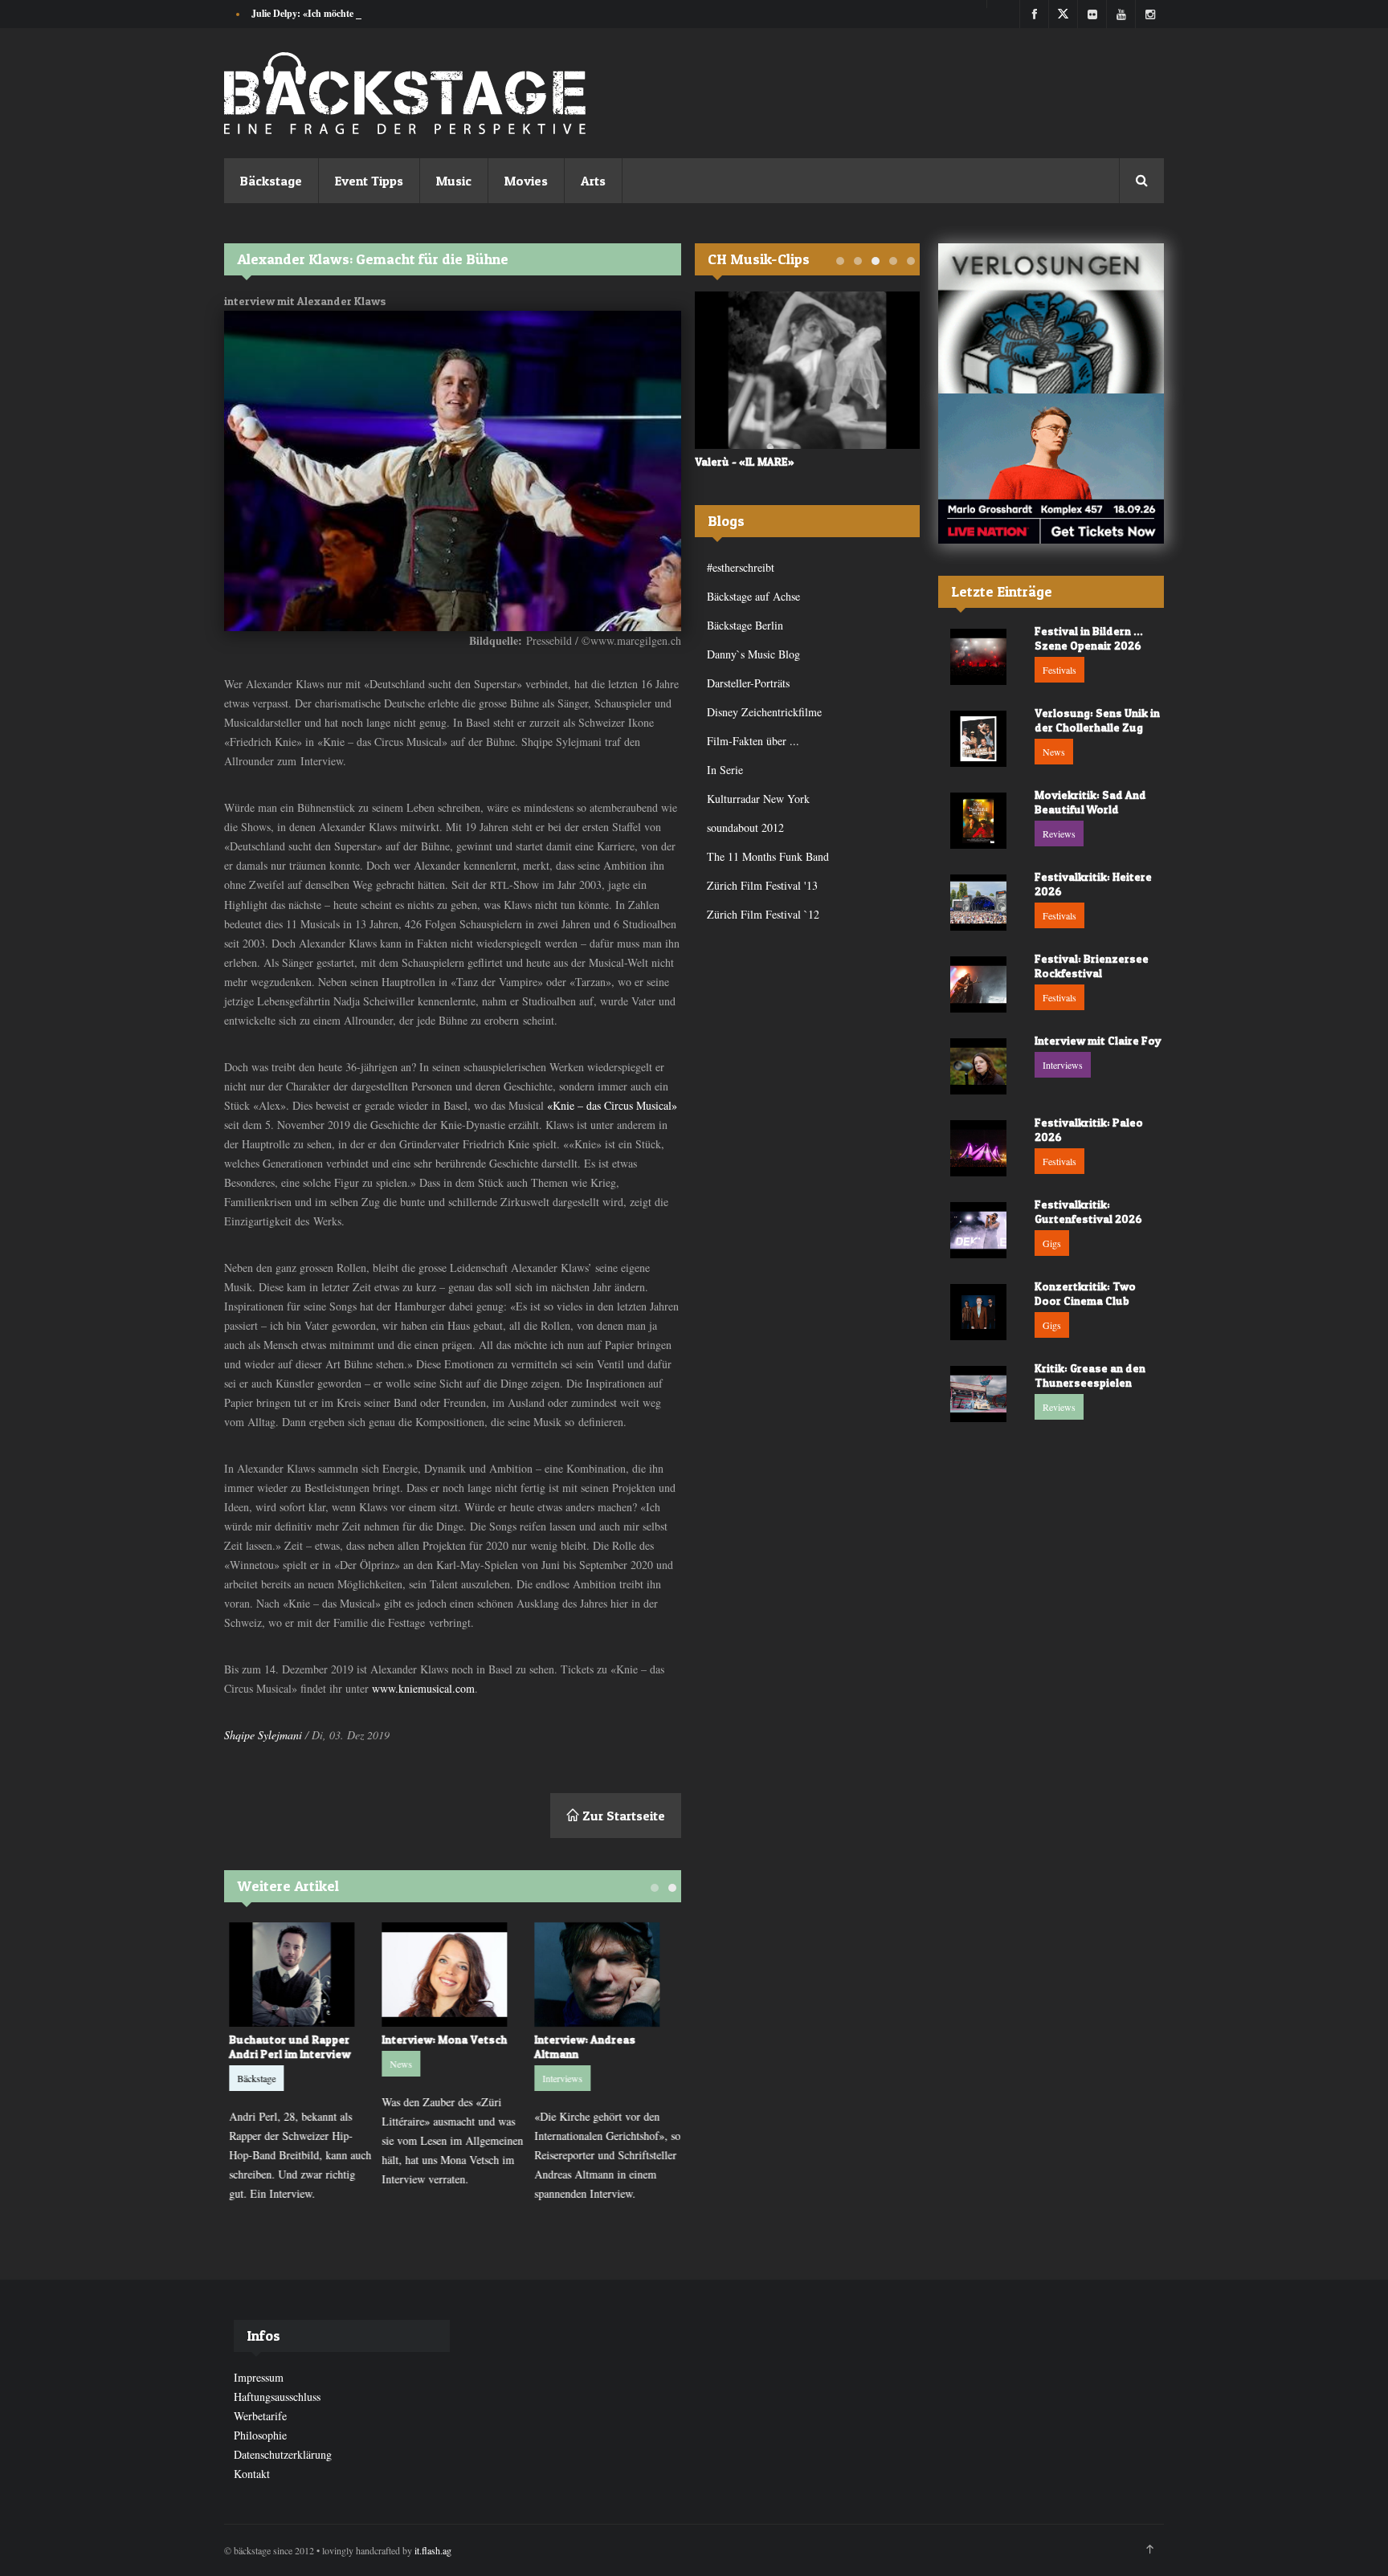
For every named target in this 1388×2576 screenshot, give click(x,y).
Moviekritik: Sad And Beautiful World (1090, 802)
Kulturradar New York (758, 799)
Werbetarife (260, 2416)
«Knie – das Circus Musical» (612, 1105)
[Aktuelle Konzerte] (1051, 469)
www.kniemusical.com (423, 1688)
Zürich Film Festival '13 (762, 885)
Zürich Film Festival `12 (763, 914)
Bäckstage (271, 181)
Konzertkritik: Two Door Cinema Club (1085, 1293)
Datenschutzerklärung (283, 2454)
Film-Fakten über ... (753, 741)
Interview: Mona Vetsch (443, 2039)
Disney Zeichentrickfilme (764, 712)
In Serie (725, 770)
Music (454, 181)
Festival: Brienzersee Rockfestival (1092, 966)
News (399, 2064)
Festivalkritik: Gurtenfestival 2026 (1088, 1211)
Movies (526, 181)
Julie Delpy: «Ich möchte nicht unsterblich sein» (350, 13)
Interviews (561, 2078)
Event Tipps (369, 181)
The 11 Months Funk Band (768, 856)
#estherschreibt (741, 567)
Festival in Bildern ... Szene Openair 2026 (1089, 638)
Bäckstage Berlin (745, 625)
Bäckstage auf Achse (753, 596)
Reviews (1059, 834)
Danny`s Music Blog (753, 654)
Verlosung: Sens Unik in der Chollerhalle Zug (1097, 720)
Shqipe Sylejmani (263, 1735)
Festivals (1059, 670)
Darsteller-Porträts (748, 683)
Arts (593, 181)
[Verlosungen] (1051, 318)
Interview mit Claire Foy (1098, 1040)
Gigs (1052, 1243)
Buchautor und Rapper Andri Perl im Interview (288, 2046)
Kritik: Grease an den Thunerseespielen (1090, 1375)
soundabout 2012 (745, 827)
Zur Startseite (622, 1816)
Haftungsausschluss (277, 2397)
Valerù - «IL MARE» (745, 461)
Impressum (259, 2377)
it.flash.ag (433, 2550)
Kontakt (252, 2474)
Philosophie (260, 2435)
